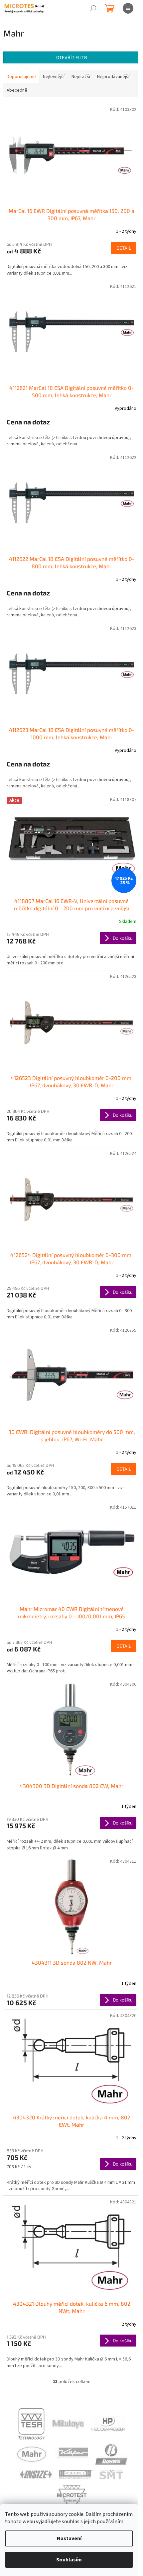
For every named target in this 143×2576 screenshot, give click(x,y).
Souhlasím (69, 2560)
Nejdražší (81, 77)
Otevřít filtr (72, 57)
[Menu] (128, 8)
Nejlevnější (54, 77)
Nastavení (69, 2538)
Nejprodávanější (113, 77)
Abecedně (17, 90)
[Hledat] (93, 8)
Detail (124, 248)
